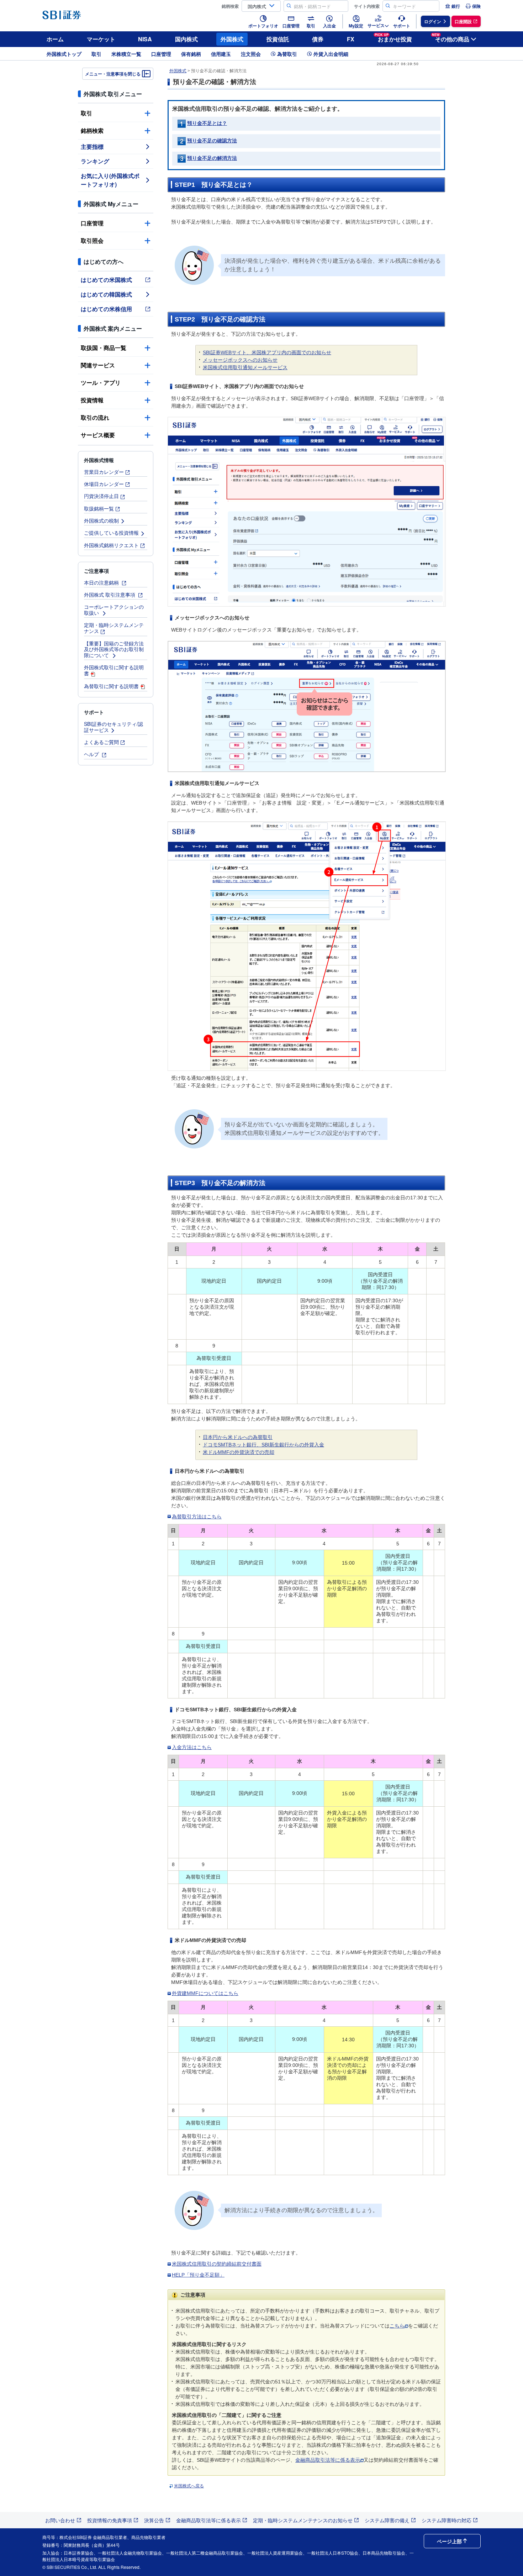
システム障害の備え (387, 2520)
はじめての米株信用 (106, 309)
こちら (397, 2326)
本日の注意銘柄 (102, 582)
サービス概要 (98, 435)
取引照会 (92, 240)
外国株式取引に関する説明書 (114, 670)
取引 (96, 54)
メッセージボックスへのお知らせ (240, 360)
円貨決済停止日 (101, 496)
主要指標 (92, 146)
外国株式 (232, 39)
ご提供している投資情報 (111, 533)
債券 (318, 39)
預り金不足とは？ (207, 123)
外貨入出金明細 (331, 54)
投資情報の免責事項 (110, 2520)
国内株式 (186, 39)
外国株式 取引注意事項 (110, 595)
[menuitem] (453, 6)
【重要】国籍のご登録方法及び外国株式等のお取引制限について (114, 649)
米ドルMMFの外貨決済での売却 (239, 1452)
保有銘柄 (191, 54)
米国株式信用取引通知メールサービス (245, 367)
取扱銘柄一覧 (99, 508)
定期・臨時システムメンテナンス (114, 628)
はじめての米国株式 (106, 280)
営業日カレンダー (104, 472)
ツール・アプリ (101, 383)
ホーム (55, 39)
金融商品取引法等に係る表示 (328, 2460)
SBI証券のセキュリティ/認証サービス (113, 727)
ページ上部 (449, 2541)
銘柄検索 (92, 130)
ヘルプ (92, 754)
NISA (145, 39)
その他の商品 (451, 38)
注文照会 (251, 54)
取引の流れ (95, 417)
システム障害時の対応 (447, 2520)
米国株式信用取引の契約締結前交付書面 (217, 2264)
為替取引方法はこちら (197, 1517)
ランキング (95, 161)
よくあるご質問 (101, 742)
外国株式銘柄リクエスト (111, 545)
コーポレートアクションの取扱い (114, 610)
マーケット (101, 39)
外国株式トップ (64, 54)
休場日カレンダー (104, 484)
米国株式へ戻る (189, 2486)
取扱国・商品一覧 (104, 348)
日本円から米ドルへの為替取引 (238, 1437)
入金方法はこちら (192, 1747)
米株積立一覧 (126, 54)
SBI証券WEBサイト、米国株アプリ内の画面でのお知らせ (267, 352)
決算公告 (154, 2520)
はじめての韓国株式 (106, 294)
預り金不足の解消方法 (212, 158)
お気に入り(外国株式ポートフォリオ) (110, 180)
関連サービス (98, 365)
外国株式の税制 (101, 520)
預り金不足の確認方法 (212, 141)
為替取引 (287, 54)
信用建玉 (221, 54)
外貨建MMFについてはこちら (205, 1993)
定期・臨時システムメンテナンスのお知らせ (303, 2520)
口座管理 (161, 54)
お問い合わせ (60, 2520)
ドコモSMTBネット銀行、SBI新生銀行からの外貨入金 (263, 1445)
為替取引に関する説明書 (111, 686)
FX (351, 39)
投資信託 (278, 39)
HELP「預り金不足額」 (198, 2275)
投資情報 (92, 400)
